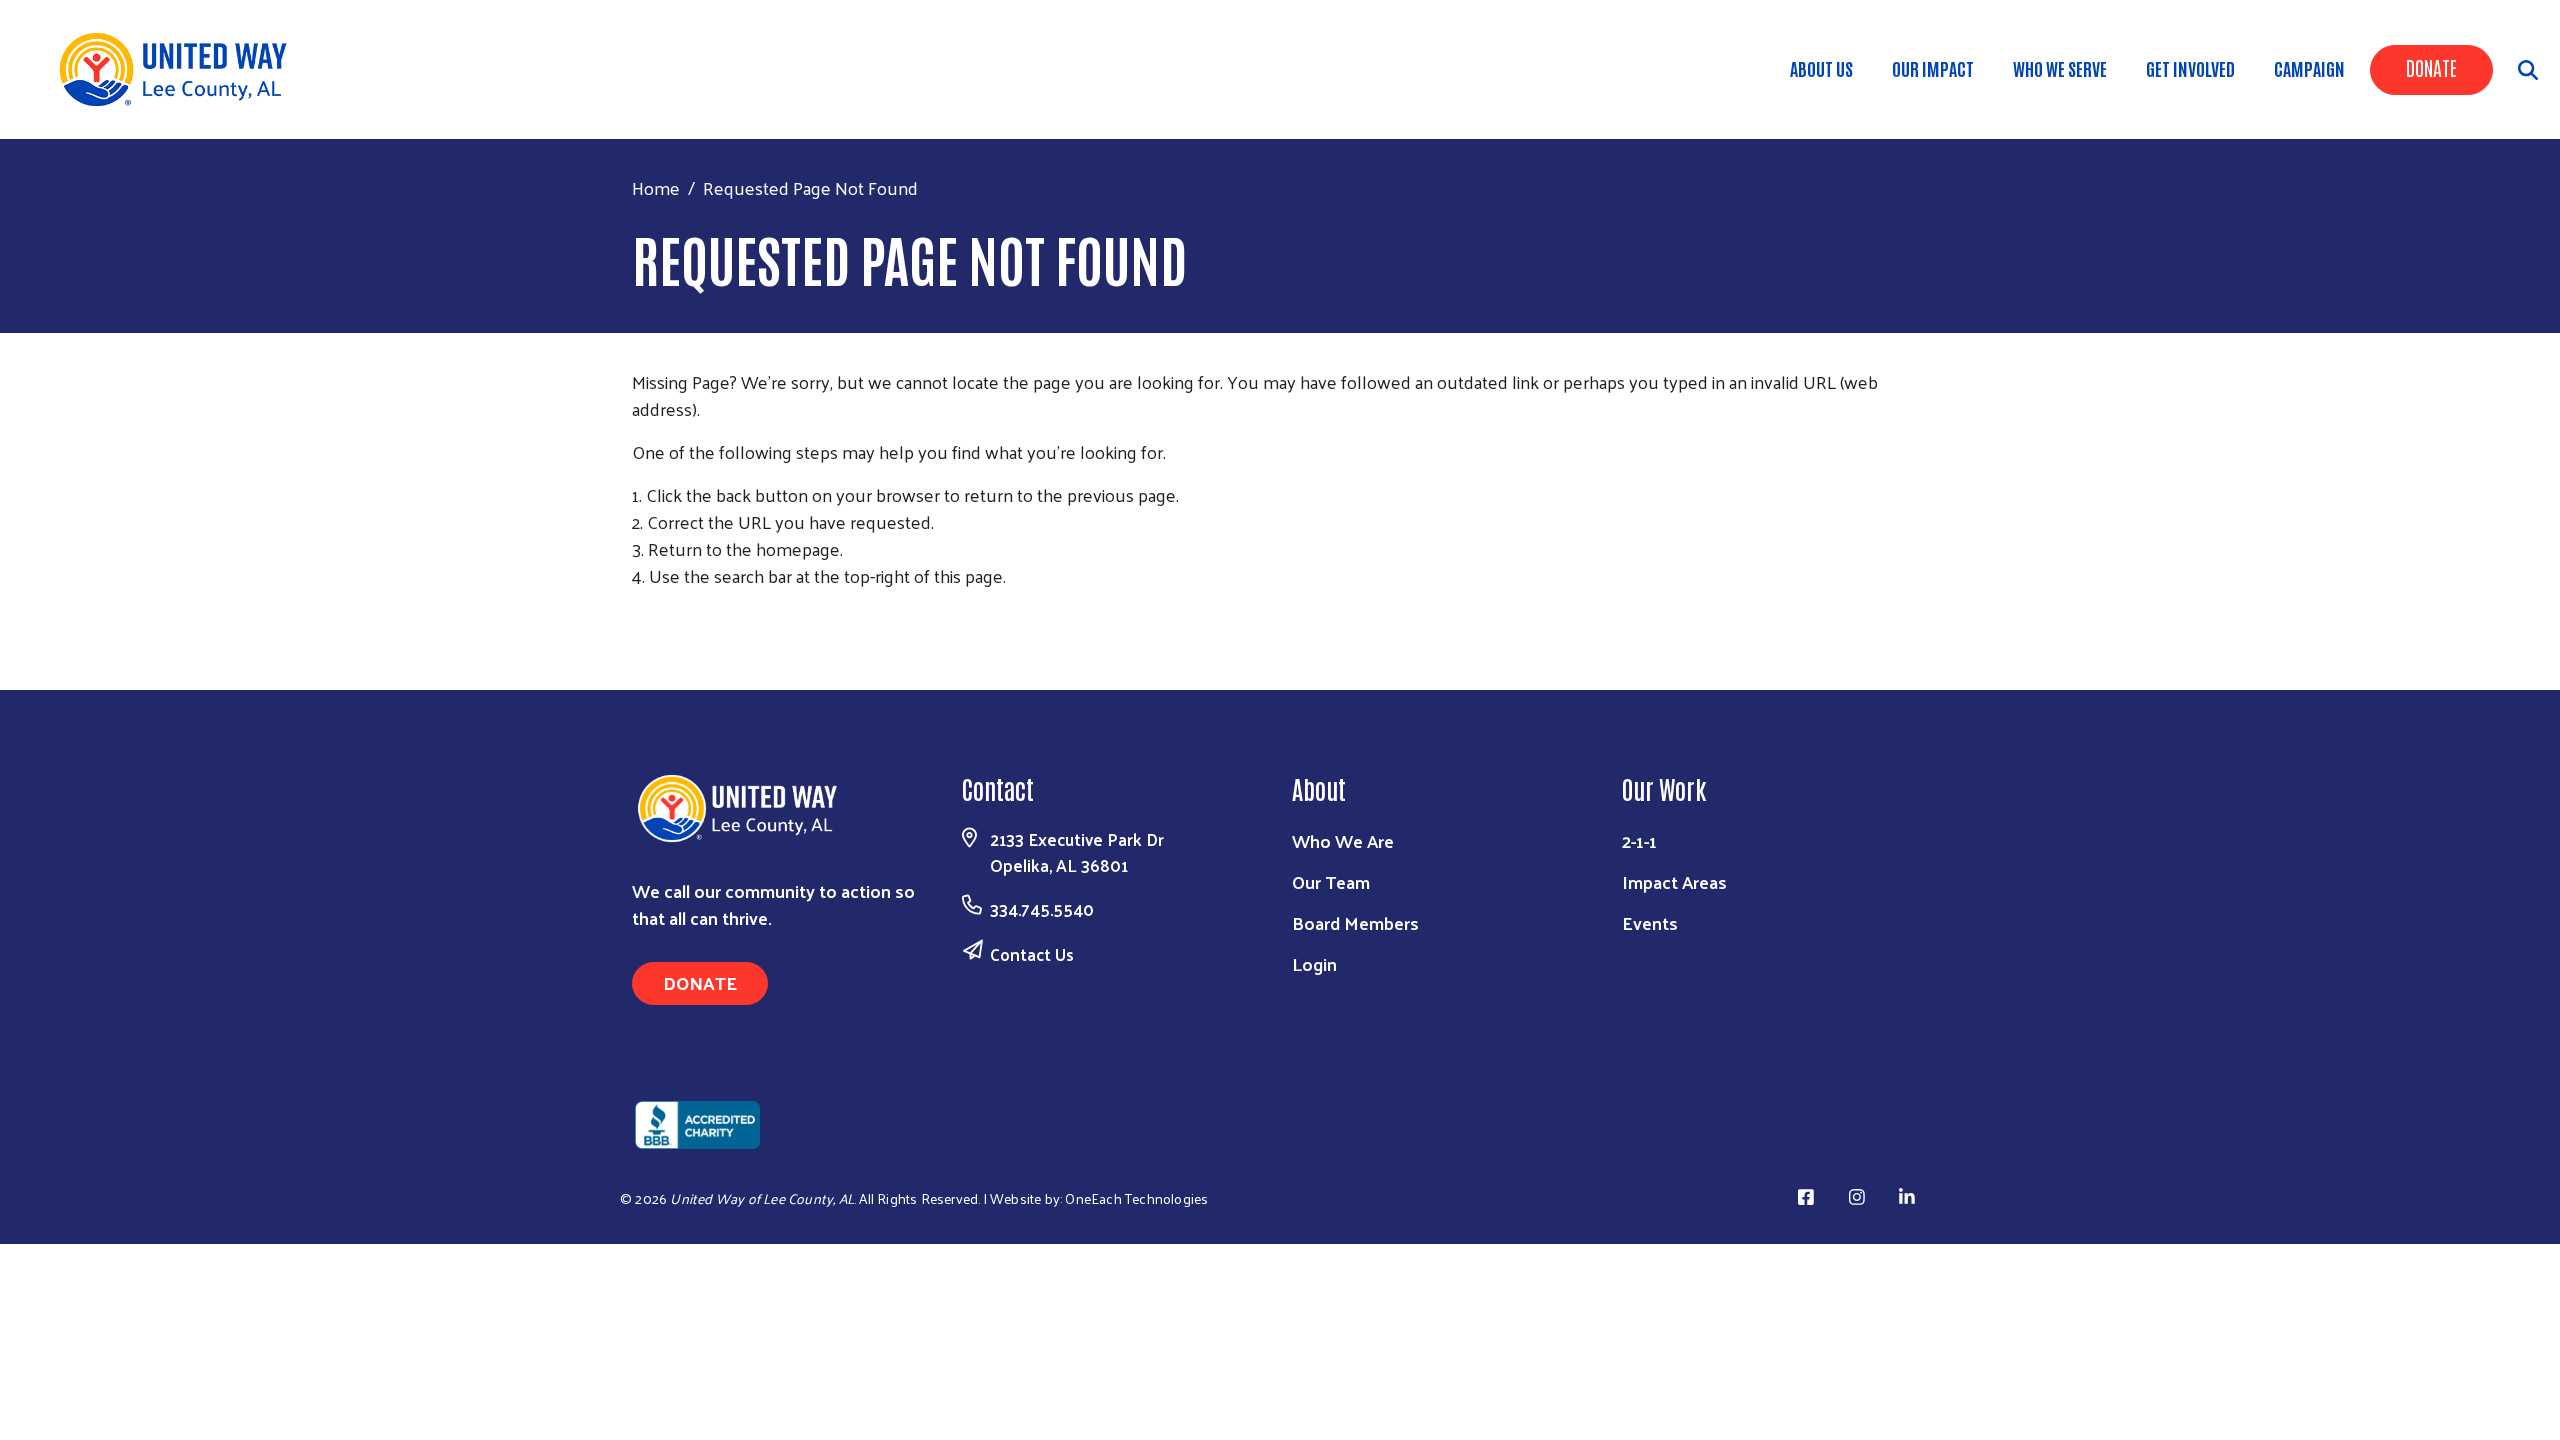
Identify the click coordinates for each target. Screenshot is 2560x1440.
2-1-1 (1639, 840)
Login (1314, 963)
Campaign (2309, 68)
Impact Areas (1674, 881)
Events (1650, 922)
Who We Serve (2060, 68)
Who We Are (1343, 840)
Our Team (1331, 881)
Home (656, 187)
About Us (1821, 68)
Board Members (1355, 922)
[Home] (180, 69)
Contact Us (1032, 954)
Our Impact (1933, 68)
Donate (2431, 67)
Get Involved (2190, 68)
